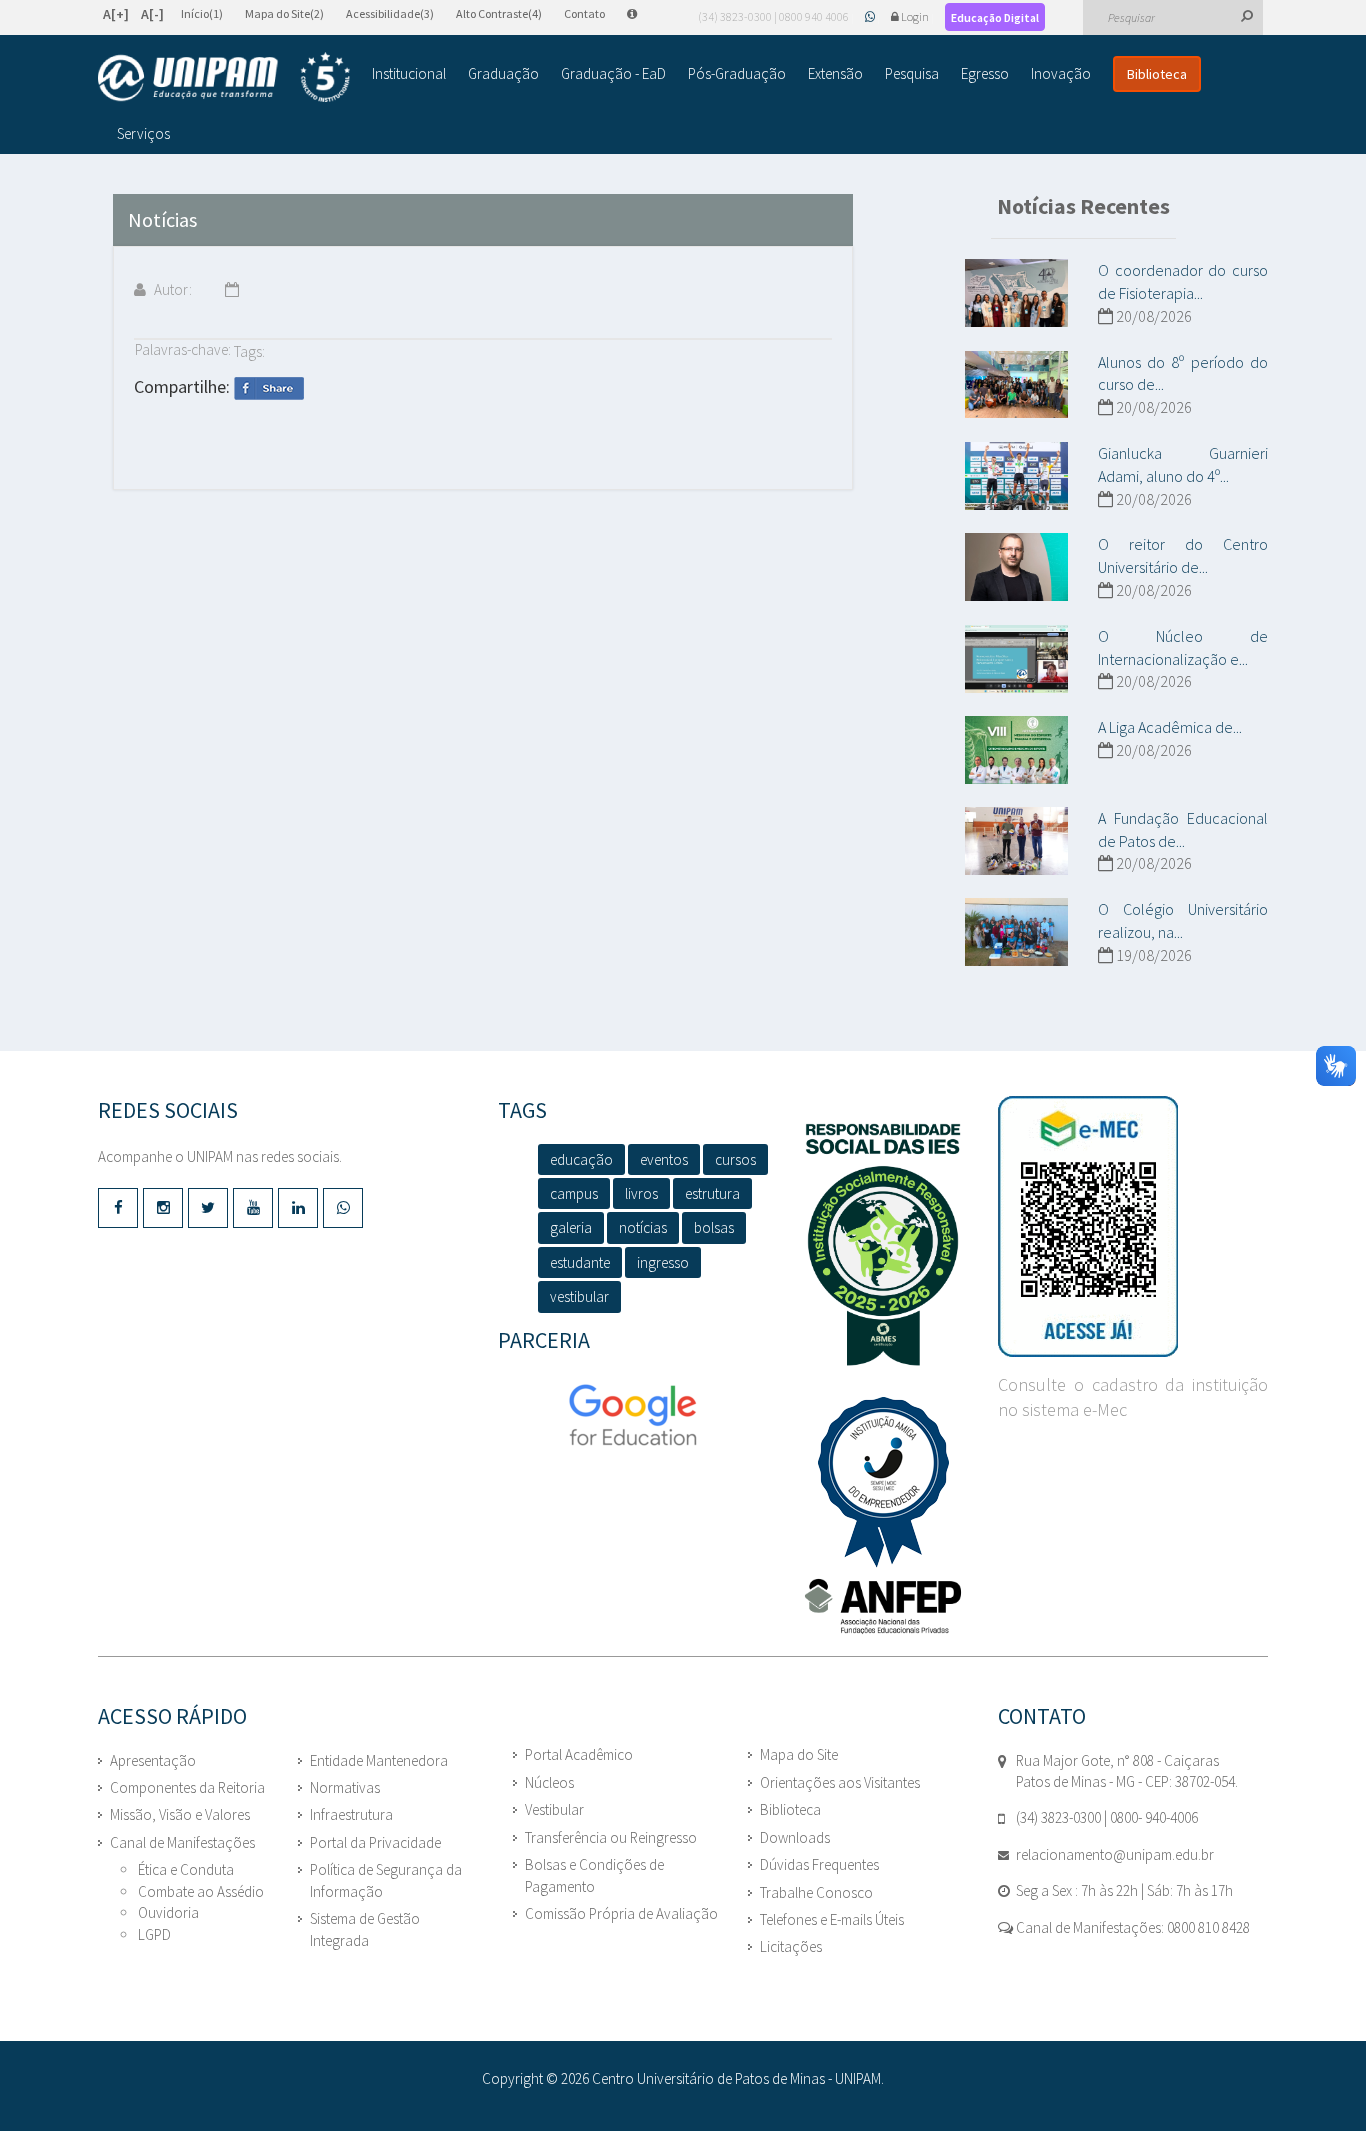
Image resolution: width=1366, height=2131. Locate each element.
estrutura (712, 1193)
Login (915, 16)
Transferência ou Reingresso (611, 1837)
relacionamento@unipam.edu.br (1115, 1854)
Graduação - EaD (613, 73)
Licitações (791, 1946)
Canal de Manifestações (182, 1842)
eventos (664, 1159)
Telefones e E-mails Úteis (832, 1919)
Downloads (795, 1837)
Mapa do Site (799, 1754)
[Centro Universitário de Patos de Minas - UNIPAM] (224, 77)
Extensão (835, 73)
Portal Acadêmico (579, 1754)
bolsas (714, 1227)
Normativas (345, 1787)
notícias (643, 1227)
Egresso (985, 73)
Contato (584, 13)
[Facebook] (118, 1208)
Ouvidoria (168, 1912)
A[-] (152, 14)
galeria (571, 1227)
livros (641, 1193)
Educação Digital (995, 17)
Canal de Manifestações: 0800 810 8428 (1131, 1927)
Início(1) (202, 13)
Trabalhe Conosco (816, 1892)
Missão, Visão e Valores (180, 1814)
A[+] (116, 14)
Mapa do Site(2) (284, 13)
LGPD (154, 1934)
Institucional (409, 73)
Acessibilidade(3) (390, 13)
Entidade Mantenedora (379, 1760)
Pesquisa (912, 73)
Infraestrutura (351, 1814)
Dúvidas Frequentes (819, 1864)
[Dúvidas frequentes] (642, 13)
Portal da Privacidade (375, 1842)
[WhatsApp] (871, 16)
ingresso (663, 1262)
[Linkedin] (298, 1208)
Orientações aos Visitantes (840, 1782)
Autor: (171, 289)
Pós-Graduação (737, 73)
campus (574, 1193)
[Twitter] (208, 1208)
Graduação (503, 73)
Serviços (143, 133)
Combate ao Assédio (201, 1891)
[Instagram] (163, 1208)
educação (581, 1159)
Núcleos (549, 1782)
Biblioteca (1157, 74)
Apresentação (153, 1760)
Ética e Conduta (186, 1869)
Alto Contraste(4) (499, 13)
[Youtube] (253, 1208)
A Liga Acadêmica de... (1170, 727)
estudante (580, 1262)
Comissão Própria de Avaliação (621, 1913)
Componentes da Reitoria (187, 1787)
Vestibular (554, 1809)
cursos (735, 1159)
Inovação (1061, 73)
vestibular (579, 1296)
